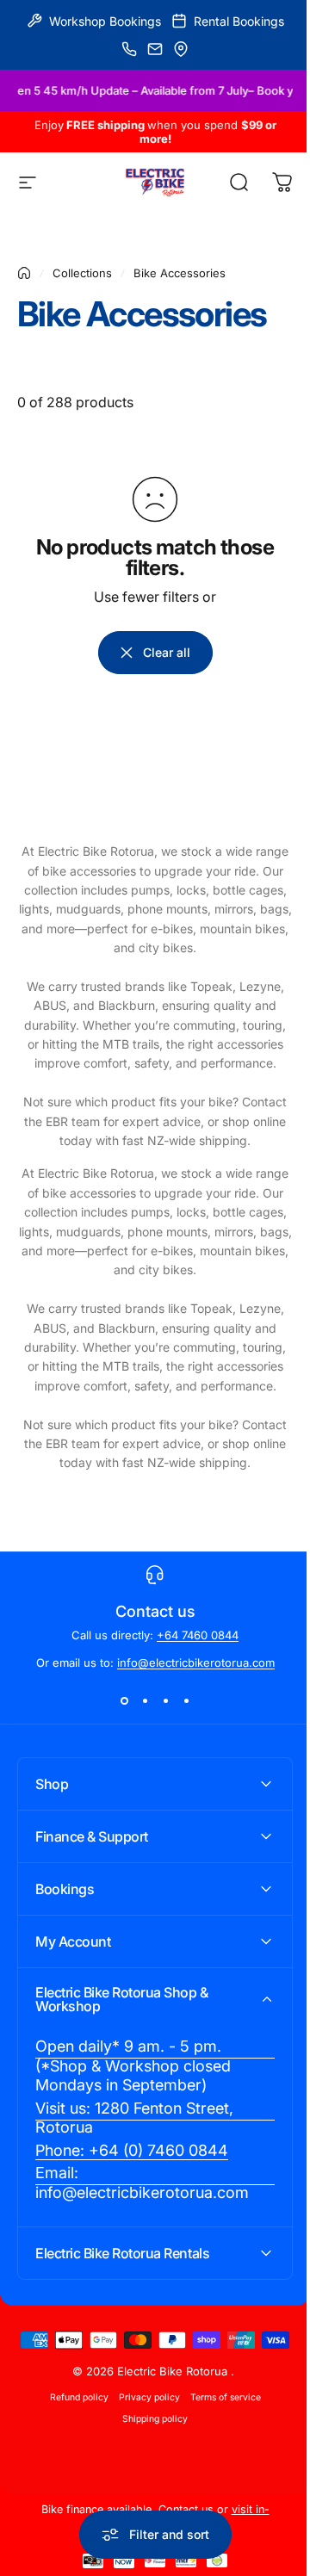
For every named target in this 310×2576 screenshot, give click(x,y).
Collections (82, 273)
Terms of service (219, 2425)
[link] (149, 2066)
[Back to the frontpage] (24, 273)
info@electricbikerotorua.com (196, 1663)
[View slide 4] (186, 1700)
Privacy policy (143, 2425)
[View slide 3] (165, 1700)
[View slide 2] (145, 1700)
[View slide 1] (124, 1700)
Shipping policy (149, 2446)
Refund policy (72, 2425)
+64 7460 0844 (198, 1635)
